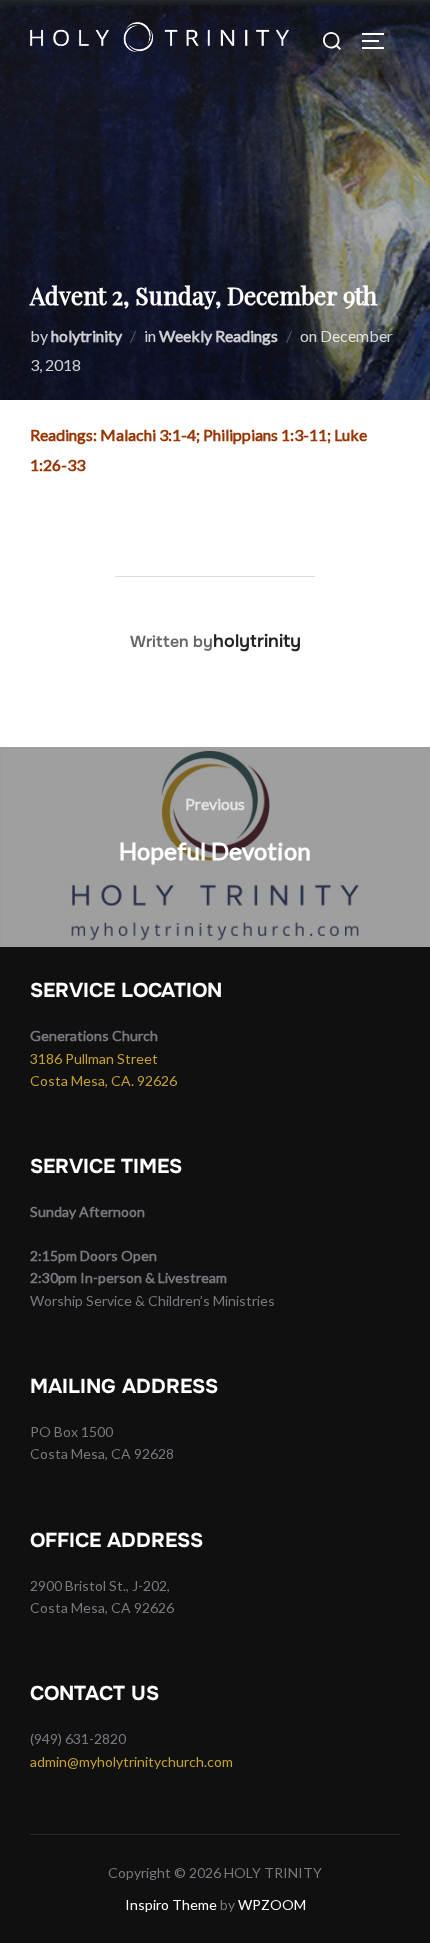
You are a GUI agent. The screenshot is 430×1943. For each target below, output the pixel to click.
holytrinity (86, 335)
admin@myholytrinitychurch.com (131, 1761)
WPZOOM (272, 1904)
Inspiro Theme (171, 1904)
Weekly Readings (218, 335)
